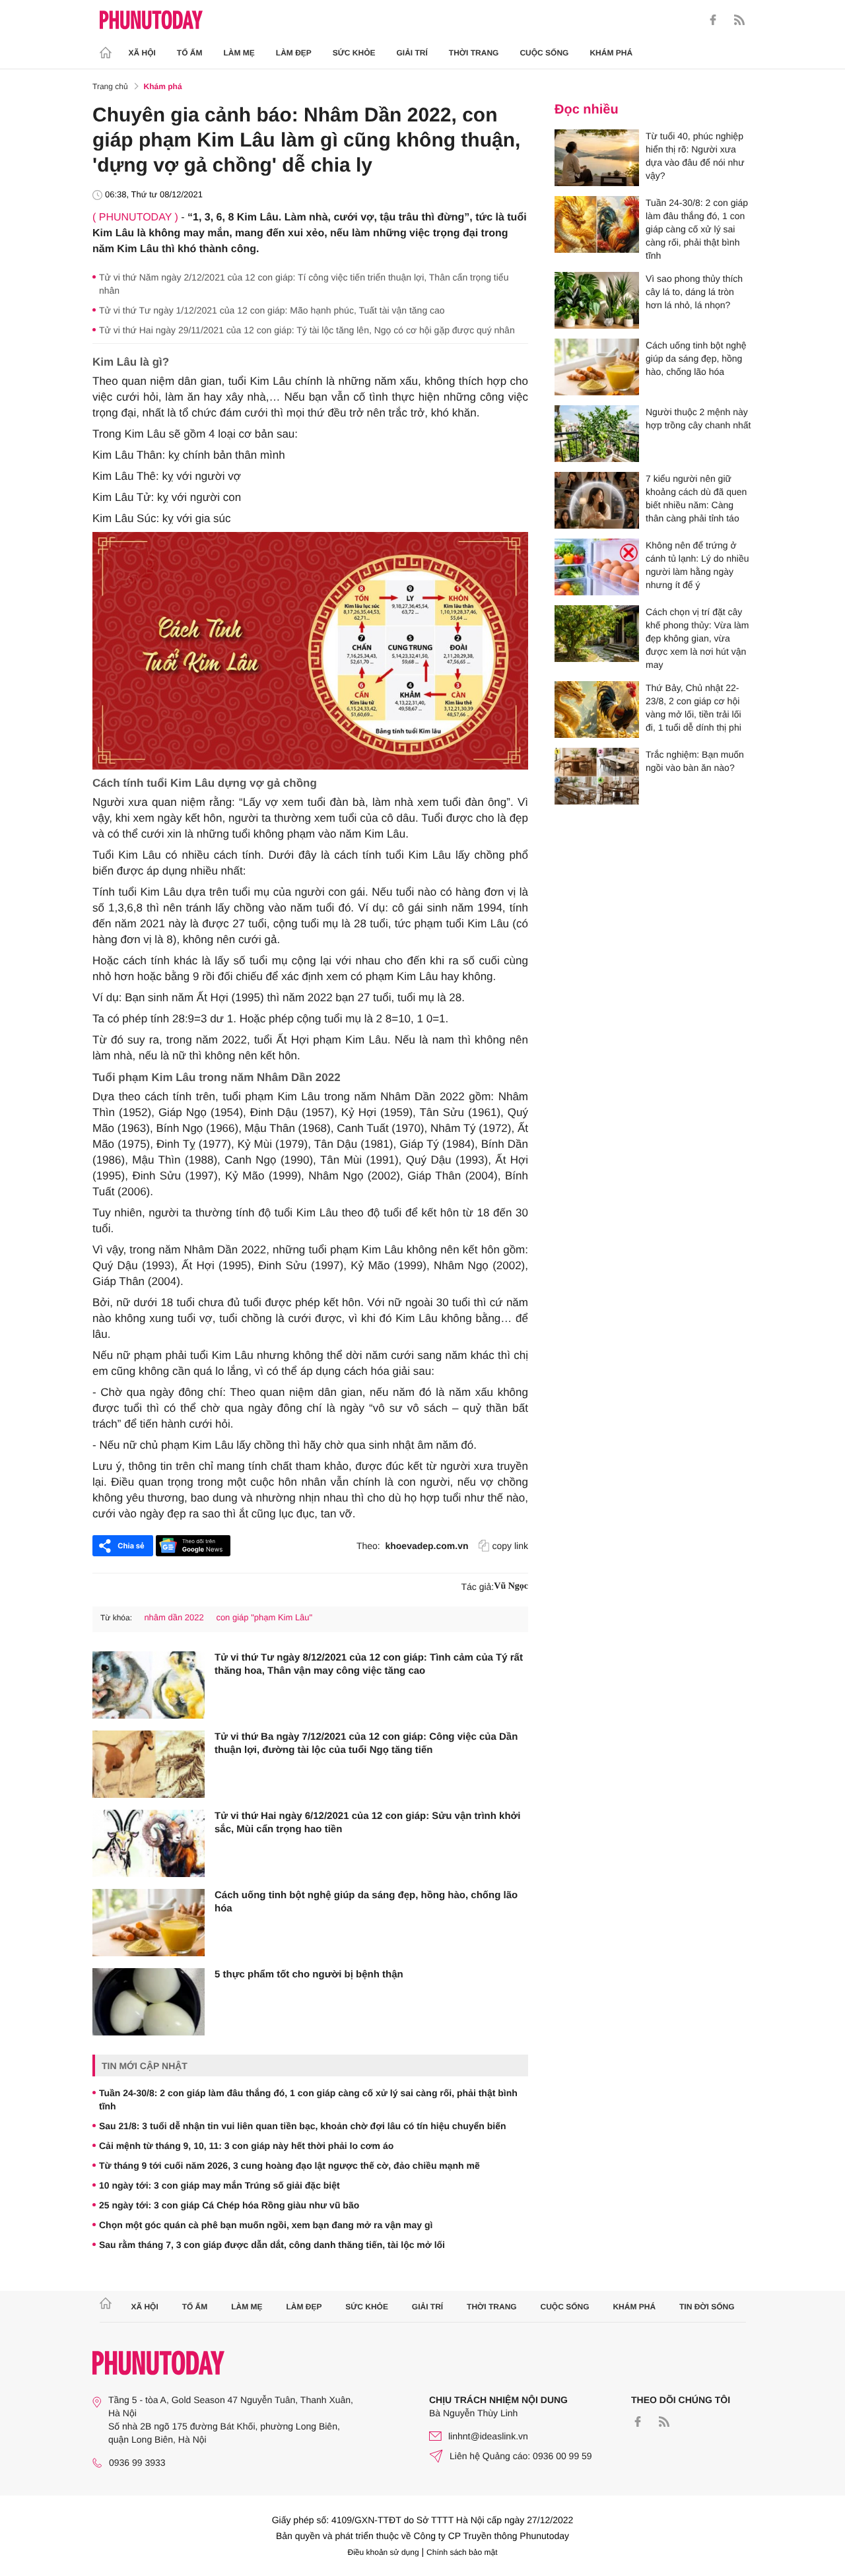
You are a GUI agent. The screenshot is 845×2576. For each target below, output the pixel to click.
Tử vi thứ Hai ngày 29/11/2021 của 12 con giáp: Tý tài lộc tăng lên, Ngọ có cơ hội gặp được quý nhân (307, 330)
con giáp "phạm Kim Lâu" (264, 1617)
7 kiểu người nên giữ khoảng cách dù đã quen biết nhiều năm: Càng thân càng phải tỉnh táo (696, 498)
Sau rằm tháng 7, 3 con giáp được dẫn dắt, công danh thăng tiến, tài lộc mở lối (272, 2245)
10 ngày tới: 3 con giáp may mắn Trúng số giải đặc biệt (220, 2185)
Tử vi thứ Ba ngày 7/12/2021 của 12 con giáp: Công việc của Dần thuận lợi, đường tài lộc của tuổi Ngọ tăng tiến (366, 1743)
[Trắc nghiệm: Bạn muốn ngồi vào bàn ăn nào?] (597, 776)
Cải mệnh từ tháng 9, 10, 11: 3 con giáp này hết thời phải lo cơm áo (246, 2146)
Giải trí (412, 53)
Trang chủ (110, 86)
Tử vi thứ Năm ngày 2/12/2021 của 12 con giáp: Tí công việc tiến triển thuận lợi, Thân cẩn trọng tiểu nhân (304, 284)
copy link (510, 1546)
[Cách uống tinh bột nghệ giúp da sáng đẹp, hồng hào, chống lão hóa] (149, 1923)
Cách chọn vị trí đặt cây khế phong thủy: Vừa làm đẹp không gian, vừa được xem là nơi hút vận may (697, 638)
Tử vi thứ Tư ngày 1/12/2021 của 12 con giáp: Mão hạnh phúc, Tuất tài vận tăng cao (272, 310)
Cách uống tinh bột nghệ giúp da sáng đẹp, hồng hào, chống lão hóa (366, 1902)
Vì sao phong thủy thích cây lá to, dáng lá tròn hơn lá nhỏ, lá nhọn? (694, 292)
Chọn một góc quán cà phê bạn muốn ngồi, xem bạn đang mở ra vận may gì (266, 2225)
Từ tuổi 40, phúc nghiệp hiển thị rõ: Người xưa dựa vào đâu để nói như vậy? (695, 156)
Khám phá (611, 53)
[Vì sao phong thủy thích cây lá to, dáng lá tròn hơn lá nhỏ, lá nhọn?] (597, 300)
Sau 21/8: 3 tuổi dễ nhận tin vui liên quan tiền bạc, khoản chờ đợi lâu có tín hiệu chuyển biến (303, 2126)
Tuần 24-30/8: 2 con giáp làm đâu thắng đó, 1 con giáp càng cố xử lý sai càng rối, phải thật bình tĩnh (308, 2099)
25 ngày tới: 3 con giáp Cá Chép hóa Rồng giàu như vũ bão (229, 2205)
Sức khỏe (354, 53)
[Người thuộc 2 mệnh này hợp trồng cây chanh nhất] (597, 434)
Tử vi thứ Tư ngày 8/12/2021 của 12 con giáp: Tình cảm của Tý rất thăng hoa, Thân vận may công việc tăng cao (369, 1664)
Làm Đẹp (294, 53)
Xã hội (142, 53)
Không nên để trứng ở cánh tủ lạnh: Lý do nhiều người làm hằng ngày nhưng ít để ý (697, 565)
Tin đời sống (707, 2307)
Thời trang (474, 53)
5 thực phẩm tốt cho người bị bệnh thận (309, 1974)
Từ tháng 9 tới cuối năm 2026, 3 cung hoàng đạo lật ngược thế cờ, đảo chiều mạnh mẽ (289, 2165)
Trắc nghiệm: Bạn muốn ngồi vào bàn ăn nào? (695, 761)
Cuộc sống (544, 53)
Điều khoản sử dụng (384, 2552)
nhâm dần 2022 (174, 1617)
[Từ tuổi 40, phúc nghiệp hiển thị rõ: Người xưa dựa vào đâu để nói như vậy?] (597, 158)
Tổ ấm (190, 53)
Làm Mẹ (239, 53)
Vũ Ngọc (511, 1586)
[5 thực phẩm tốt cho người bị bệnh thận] (149, 2002)
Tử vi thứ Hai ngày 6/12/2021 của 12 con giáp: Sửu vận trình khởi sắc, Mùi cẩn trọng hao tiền (367, 1823)
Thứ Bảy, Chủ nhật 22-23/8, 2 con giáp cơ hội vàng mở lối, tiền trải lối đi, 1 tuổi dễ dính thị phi (693, 708)
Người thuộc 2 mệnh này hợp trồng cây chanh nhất (698, 418)
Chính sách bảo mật (462, 2552)
